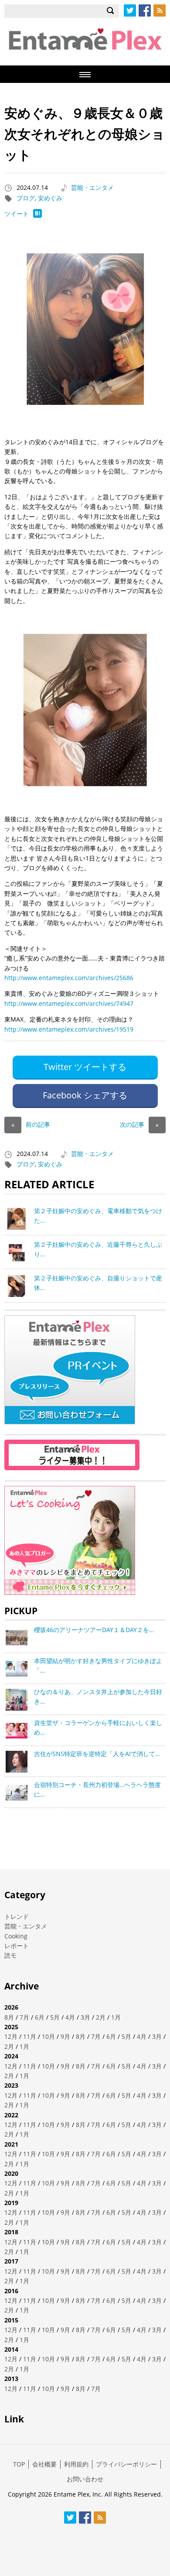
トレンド (17, 1916)
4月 (70, 2017)
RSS (160, 10)
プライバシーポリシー (126, 2464)
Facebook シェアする (85, 1095)
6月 (40, 2017)
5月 (55, 2017)
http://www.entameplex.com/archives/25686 (69, 978)
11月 (30, 2036)
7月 (24, 2017)
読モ (10, 1955)
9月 (65, 2036)
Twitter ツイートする (85, 1067)
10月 (48, 2036)
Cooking (16, 1936)
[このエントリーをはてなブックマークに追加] (37, 215)
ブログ (26, 198)
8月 (9, 2017)
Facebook (145, 10)
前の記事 (31, 1124)
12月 (11, 2036)
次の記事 (139, 1124)
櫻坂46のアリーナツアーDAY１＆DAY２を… (94, 1630)
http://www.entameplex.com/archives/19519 (69, 1029)
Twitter (130, 10)
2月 (101, 2017)
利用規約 (76, 2464)
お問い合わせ (85, 2479)
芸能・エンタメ (92, 187)
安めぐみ (50, 198)
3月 (85, 2017)
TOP (19, 2464)
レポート (17, 1946)
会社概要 (44, 2464)
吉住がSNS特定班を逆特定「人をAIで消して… (97, 1754)
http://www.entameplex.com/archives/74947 (69, 1003)
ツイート (17, 214)
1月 (116, 2017)
